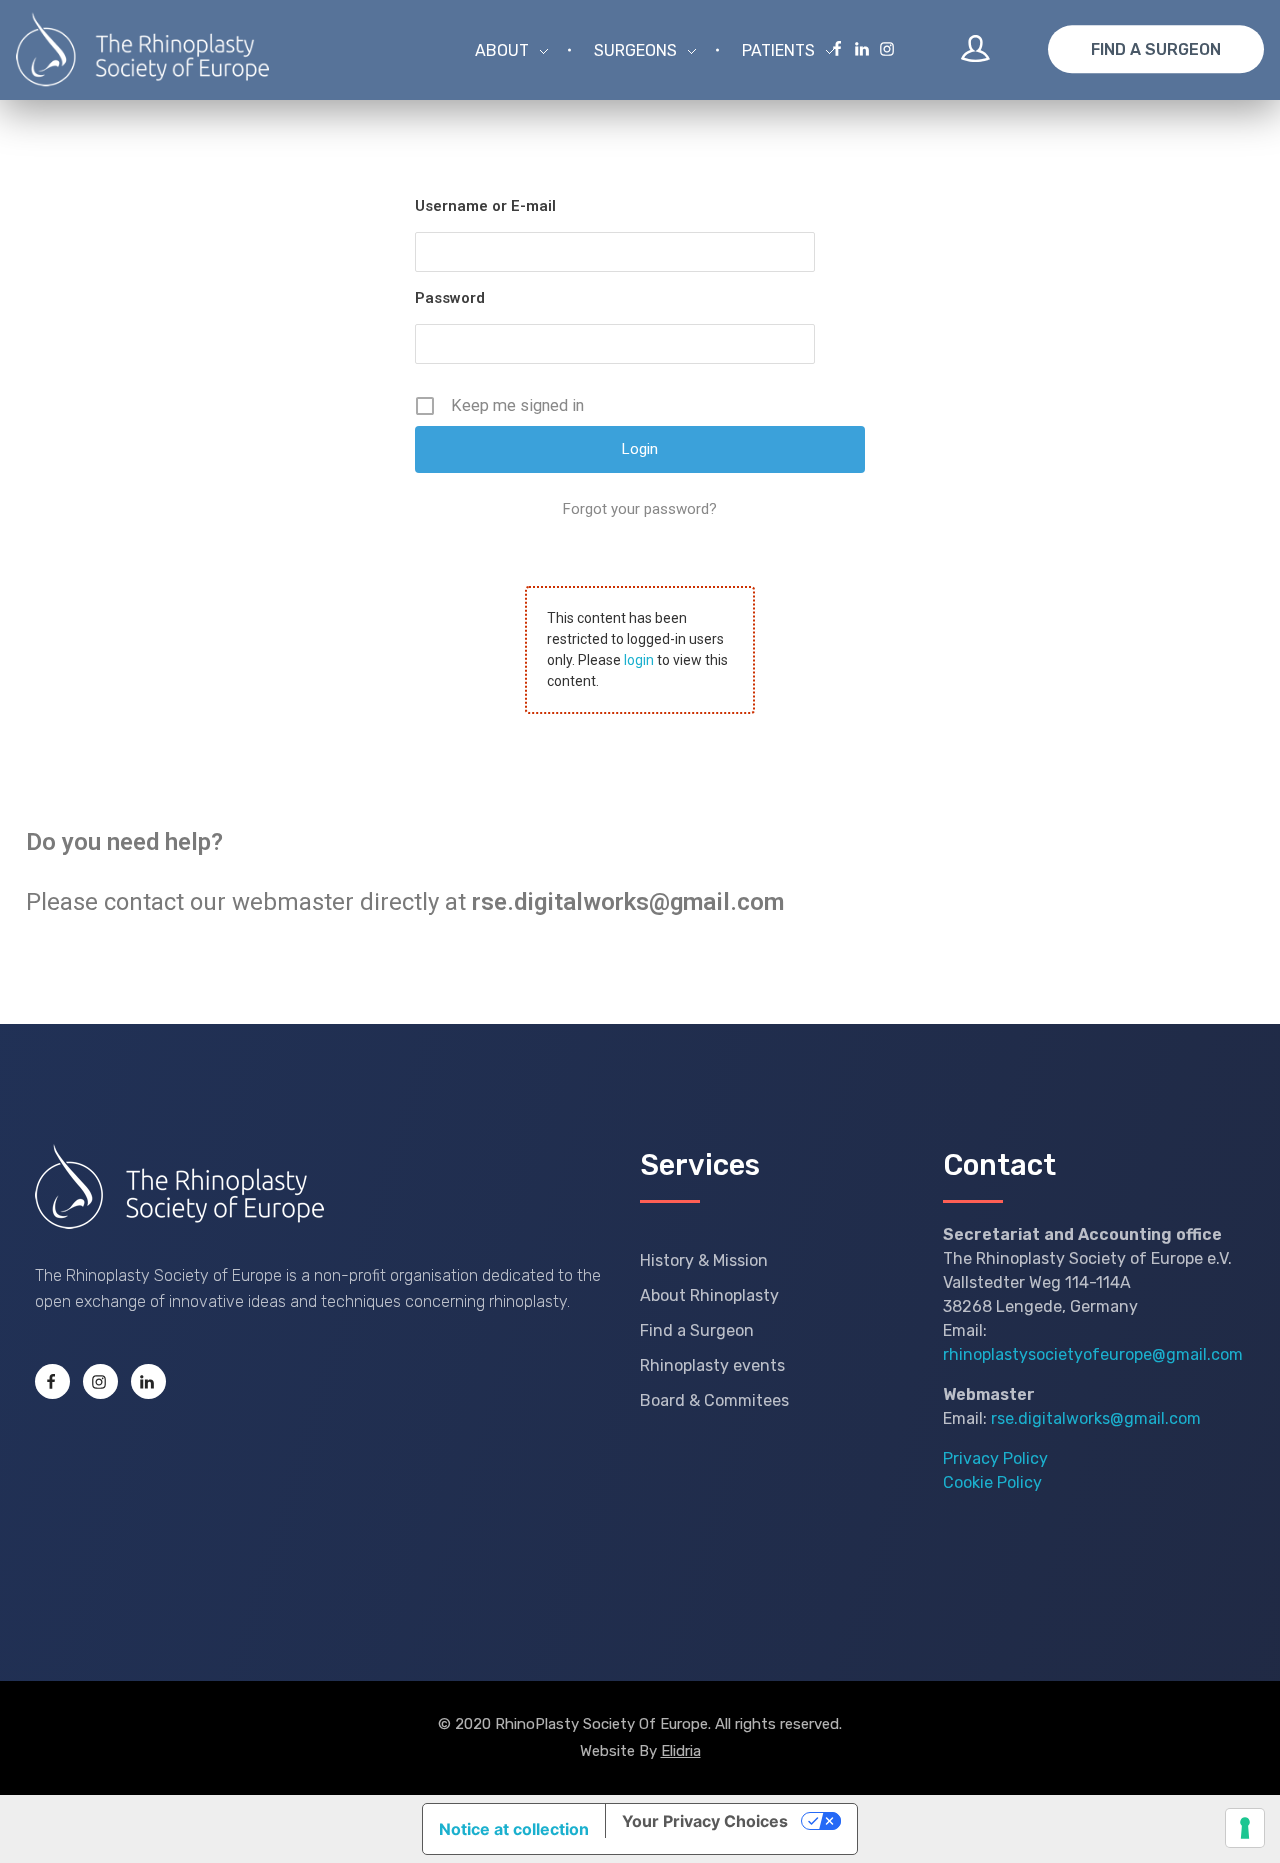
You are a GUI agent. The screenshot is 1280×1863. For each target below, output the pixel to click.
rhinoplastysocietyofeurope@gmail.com (1093, 1354)
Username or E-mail (485, 206)
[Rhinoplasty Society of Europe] (179, 1186)
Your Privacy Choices (705, 1821)
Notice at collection (514, 1829)
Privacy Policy (995, 1458)
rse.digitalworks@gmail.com (1096, 1418)
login (639, 660)
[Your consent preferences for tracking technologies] (1245, 1828)
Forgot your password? (640, 509)
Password (450, 298)
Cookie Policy (992, 1482)
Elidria (681, 1751)
